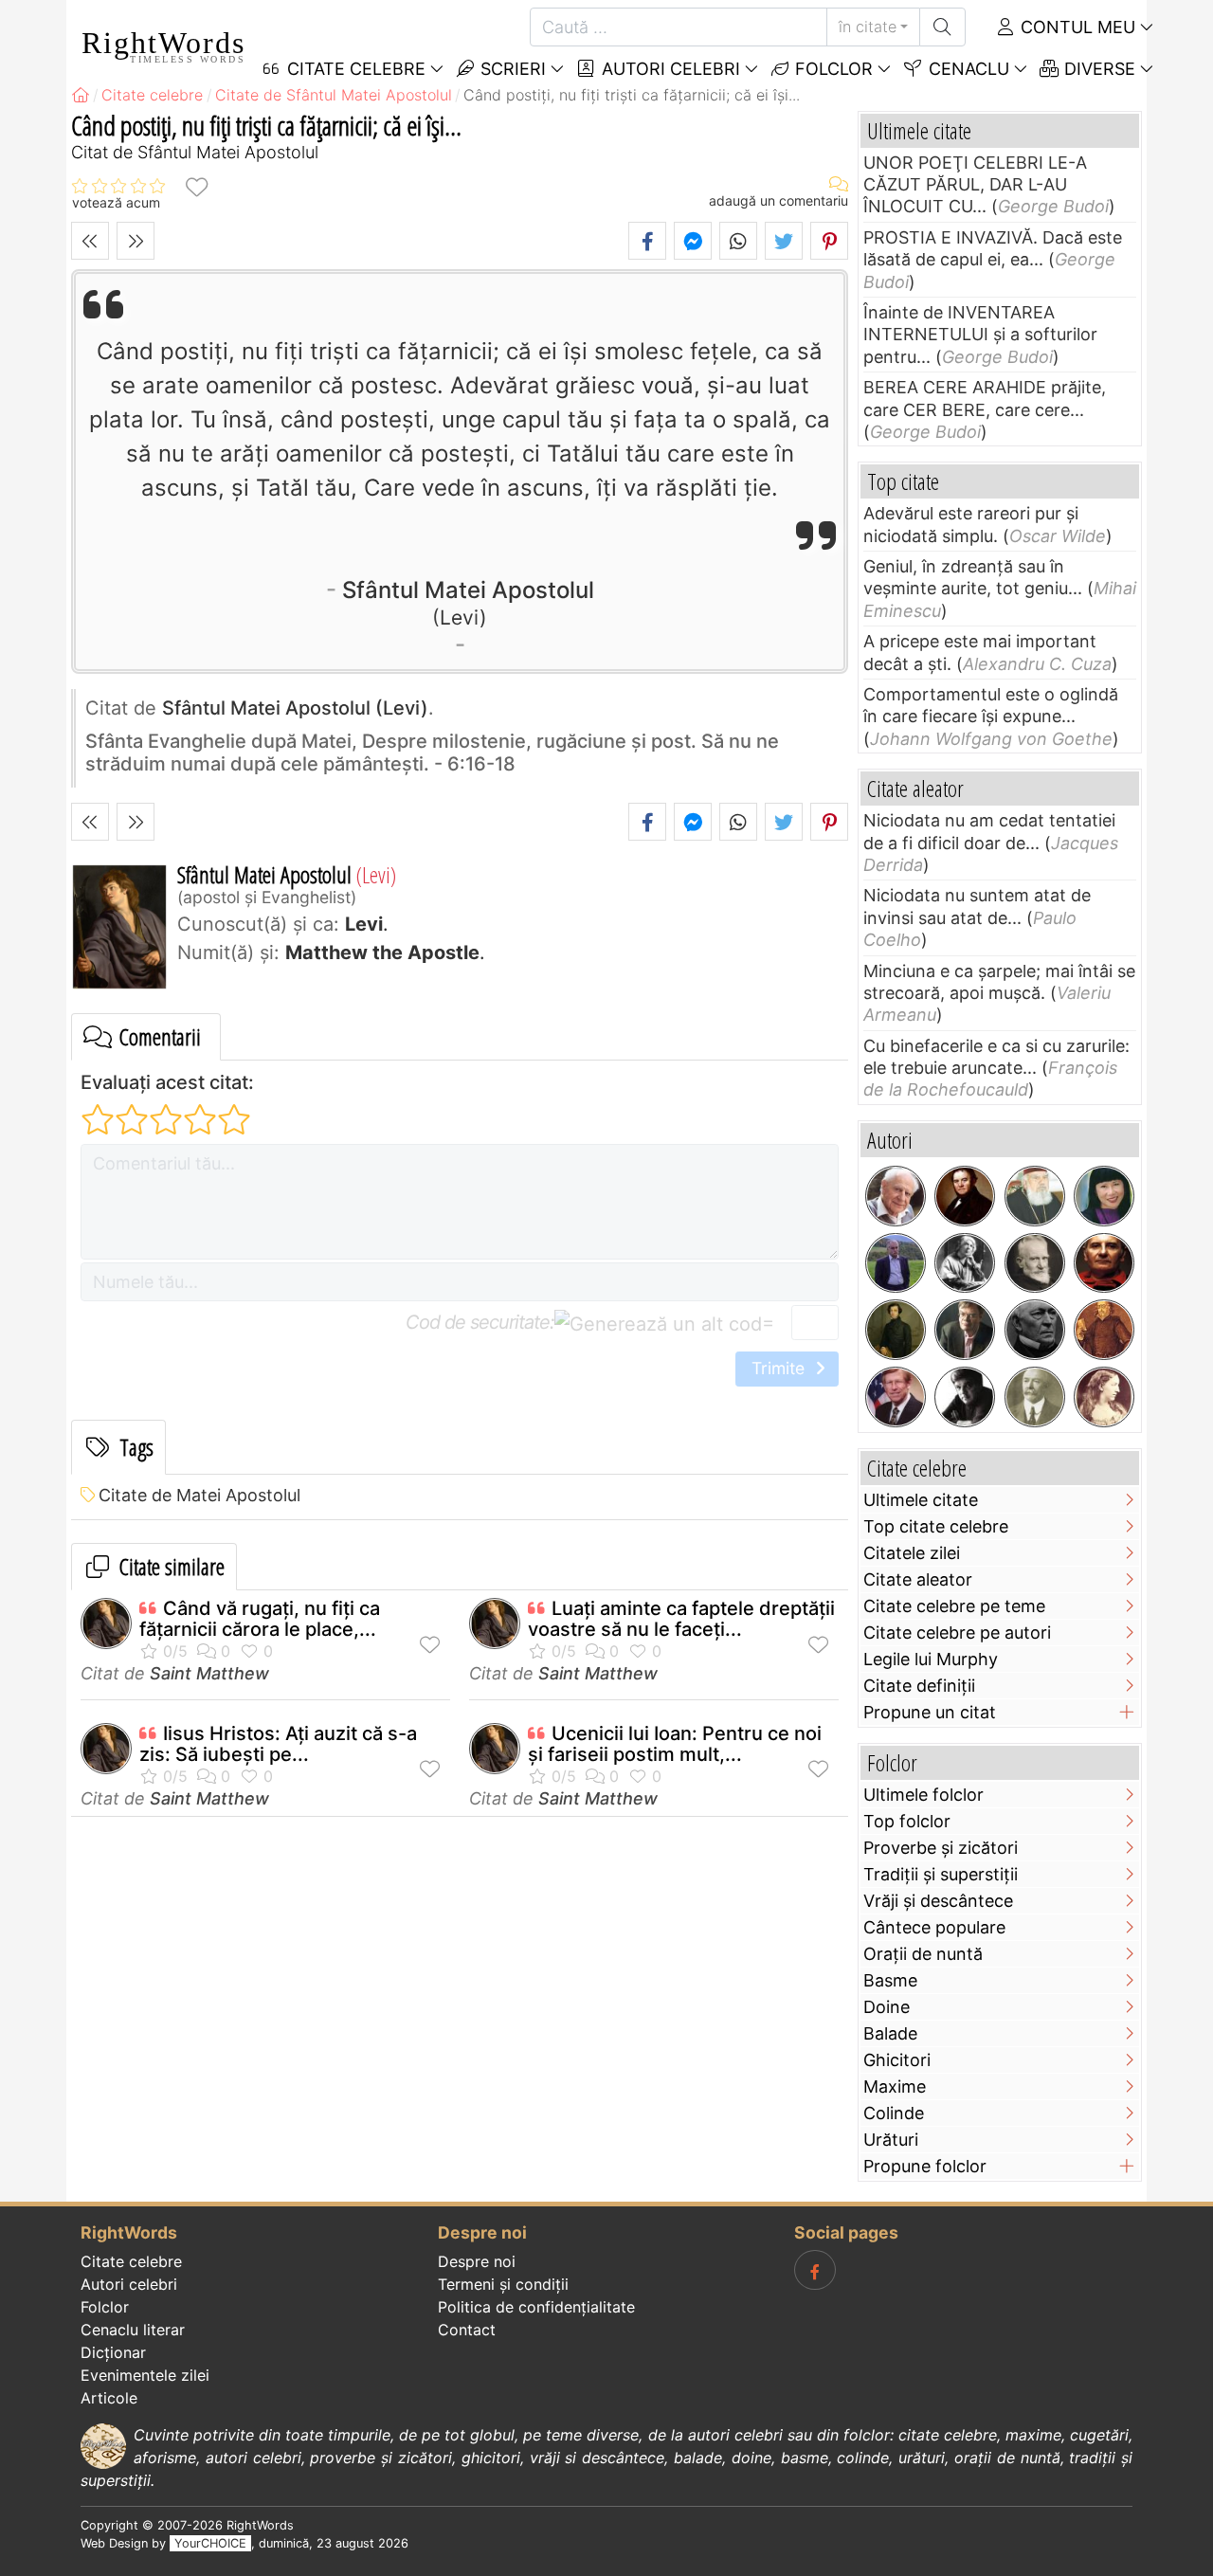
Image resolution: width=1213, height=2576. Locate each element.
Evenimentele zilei (145, 2375)
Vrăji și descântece (938, 1901)
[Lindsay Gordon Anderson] (1104, 1263)
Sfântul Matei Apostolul (468, 602)
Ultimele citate (921, 1500)
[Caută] (942, 27)
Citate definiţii (919, 1686)
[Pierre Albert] (896, 1263)
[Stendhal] (965, 1196)
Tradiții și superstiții (941, 1874)
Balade (890, 2033)
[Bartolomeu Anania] (1035, 1196)
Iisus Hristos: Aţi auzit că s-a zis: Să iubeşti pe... (278, 1744)
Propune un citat (930, 1712)
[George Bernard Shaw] (1035, 1263)
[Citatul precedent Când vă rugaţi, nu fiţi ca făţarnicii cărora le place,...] (90, 241)
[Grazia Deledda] (965, 1263)
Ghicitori (897, 2060)
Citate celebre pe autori (957, 1633)
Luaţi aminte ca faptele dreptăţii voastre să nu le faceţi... (681, 1619)
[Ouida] (1104, 1397)
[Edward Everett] (1035, 1330)
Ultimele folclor (923, 1795)
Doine (887, 2007)
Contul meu (1076, 27)
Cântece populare (934, 1927)
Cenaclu (967, 69)
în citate (868, 27)
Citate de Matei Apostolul (199, 1495)
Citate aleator (918, 1579)
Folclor (832, 69)
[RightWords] (81, 95)
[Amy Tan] (1104, 1196)
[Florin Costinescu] (965, 1397)
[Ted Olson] (896, 1397)
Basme (890, 1980)
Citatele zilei (912, 1553)
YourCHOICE (210, 2543)
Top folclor (907, 1821)
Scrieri (511, 69)
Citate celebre (131, 2261)
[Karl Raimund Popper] (896, 1196)
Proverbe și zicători (941, 1848)
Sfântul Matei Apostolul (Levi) (295, 708)
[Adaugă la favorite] (196, 186)
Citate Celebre (354, 69)
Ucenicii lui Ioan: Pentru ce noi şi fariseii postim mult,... (675, 1744)
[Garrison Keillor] (965, 1330)
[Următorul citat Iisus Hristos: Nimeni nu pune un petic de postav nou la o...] (136, 241)
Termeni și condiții (503, 2284)
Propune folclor (925, 2166)
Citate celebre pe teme (954, 1606)
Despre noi (477, 2261)
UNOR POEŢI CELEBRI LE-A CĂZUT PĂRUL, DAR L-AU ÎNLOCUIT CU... (975, 185)
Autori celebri (669, 69)
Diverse (1097, 69)
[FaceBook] (815, 2270)
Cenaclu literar (133, 2330)
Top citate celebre (936, 1526)
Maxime (895, 2086)
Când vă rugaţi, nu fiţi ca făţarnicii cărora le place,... (260, 1619)
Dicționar (113, 2352)
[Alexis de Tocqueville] (896, 1330)
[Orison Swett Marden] (1035, 1397)
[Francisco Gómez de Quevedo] (1104, 1330)
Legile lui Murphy (931, 1659)
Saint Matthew (209, 1673)
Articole (109, 2398)
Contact (467, 2330)
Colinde (894, 2113)
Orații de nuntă (923, 1954)
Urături (891, 2140)
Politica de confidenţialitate (536, 2307)
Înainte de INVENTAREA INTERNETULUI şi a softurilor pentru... (980, 335)
